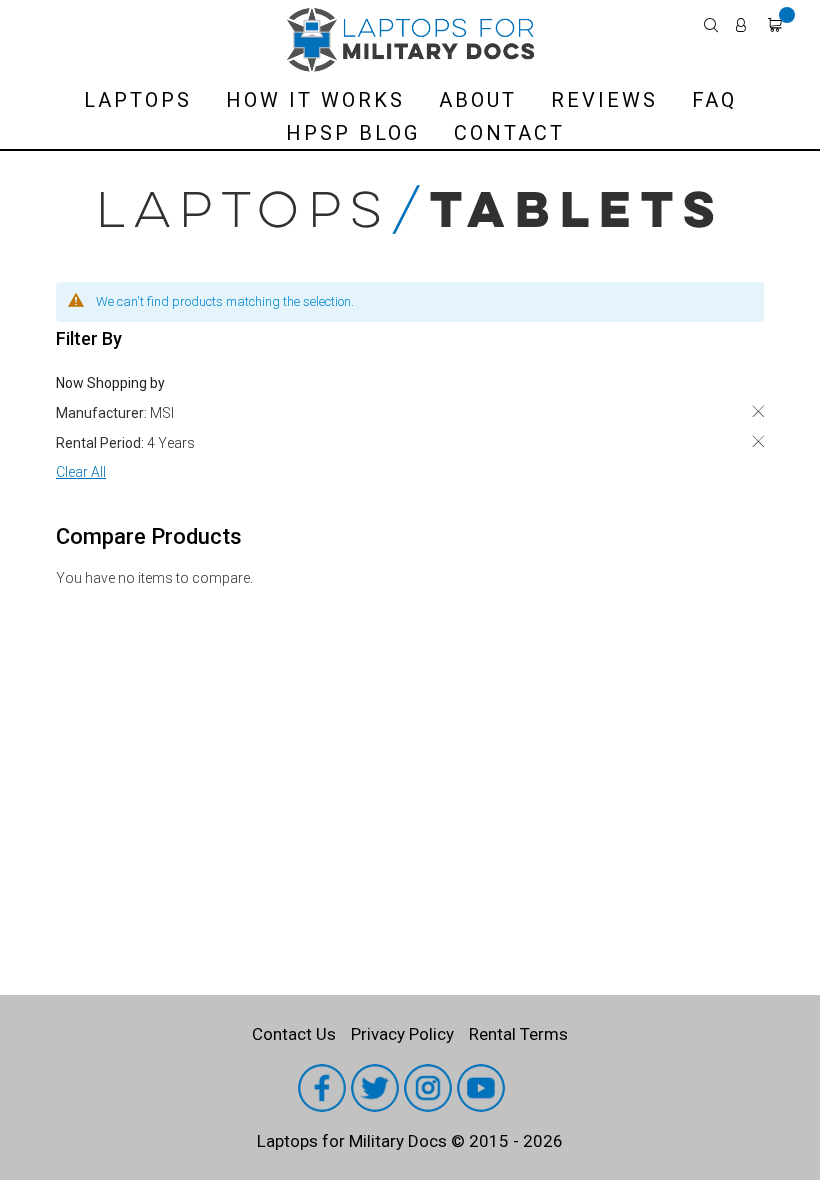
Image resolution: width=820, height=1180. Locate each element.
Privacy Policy (402, 1034)
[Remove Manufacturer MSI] (758, 411)
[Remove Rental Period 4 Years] (758, 441)
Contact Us (294, 1034)
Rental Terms (518, 1034)
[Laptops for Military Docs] (410, 40)
